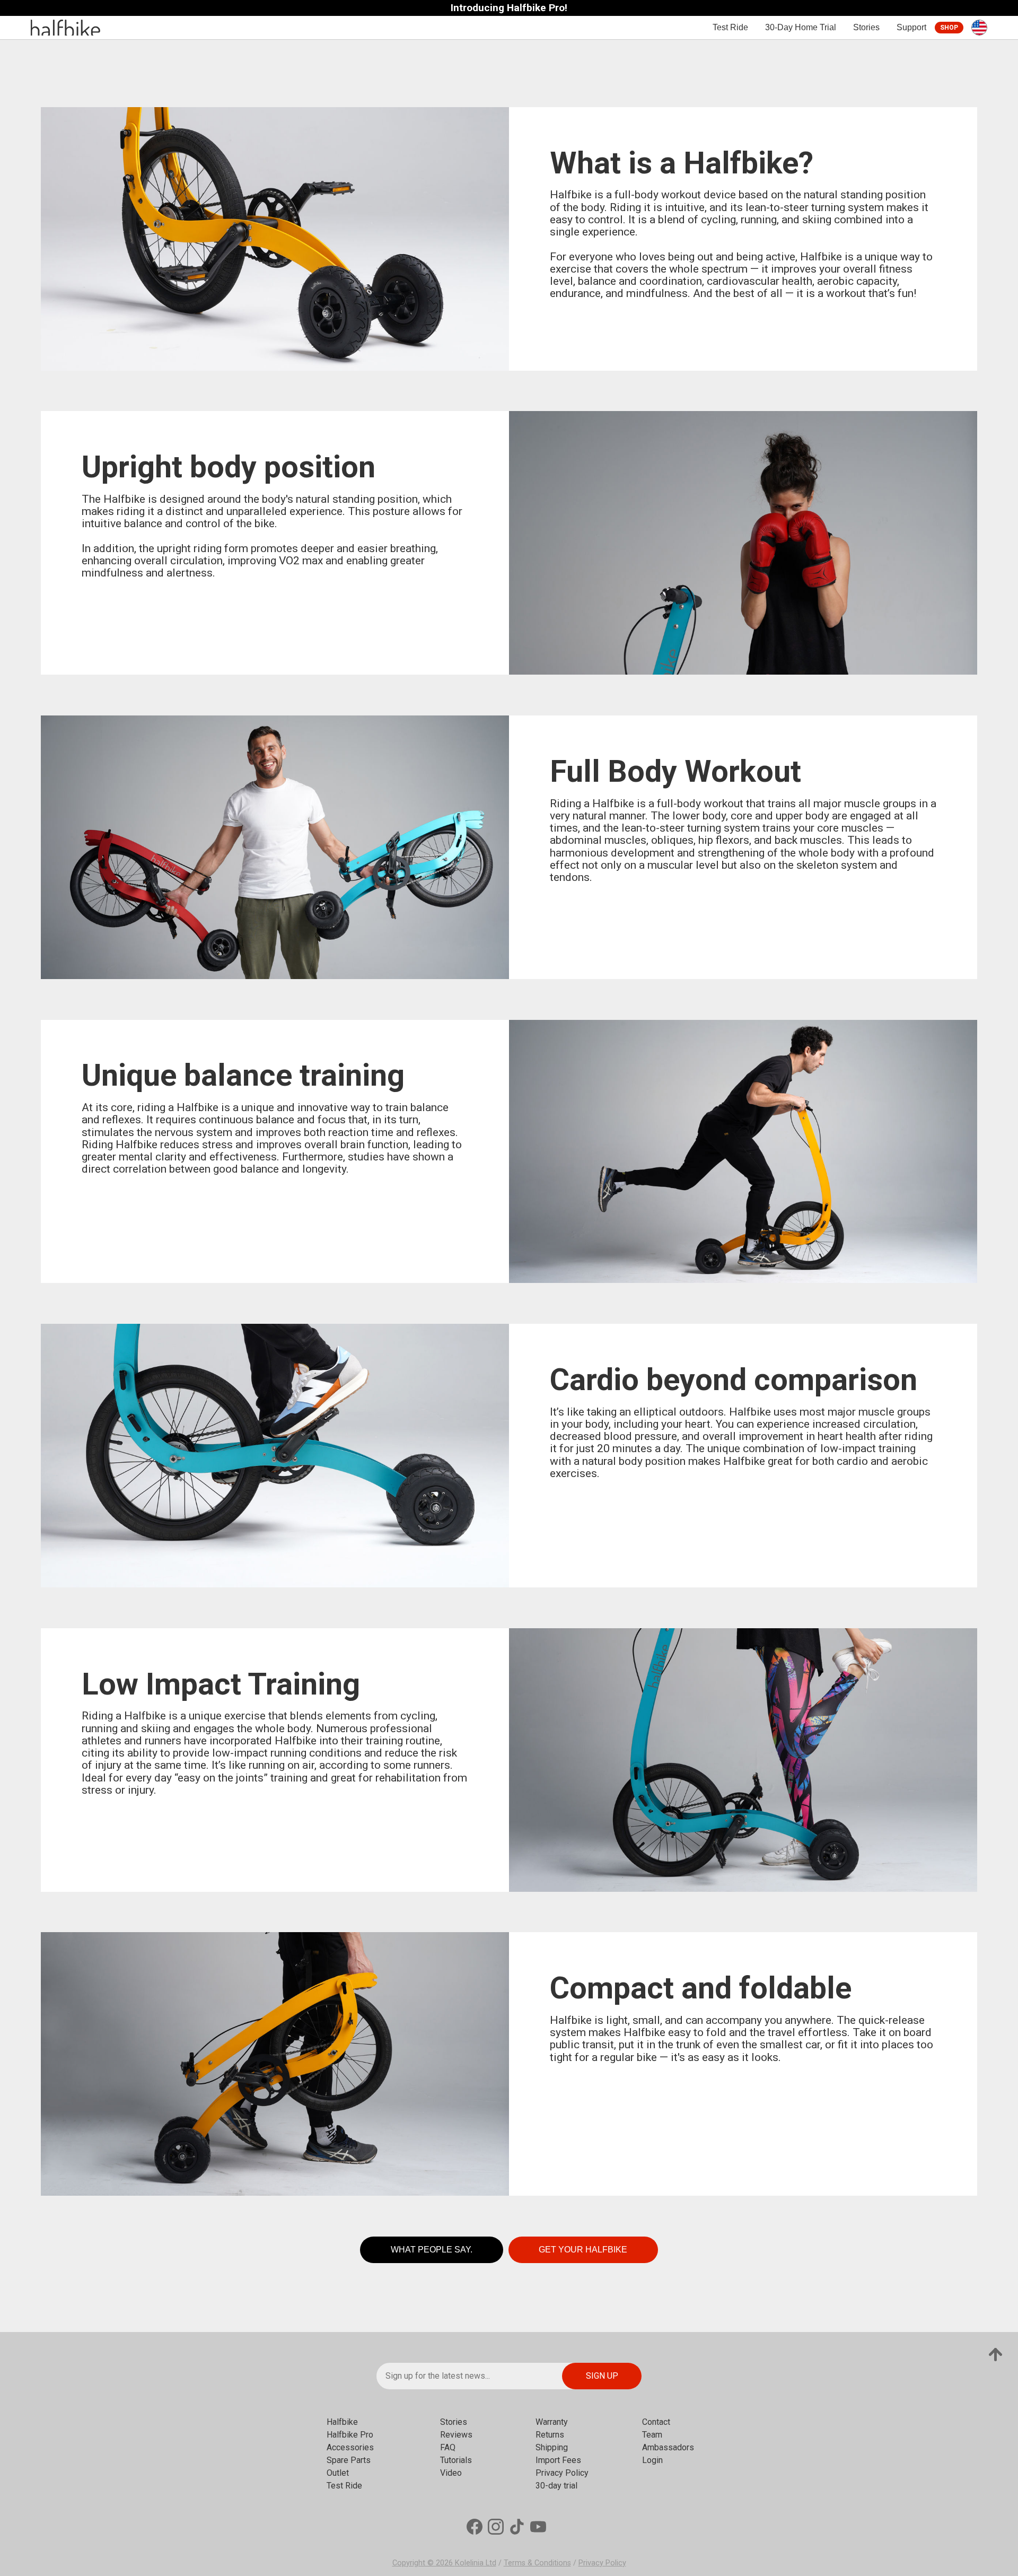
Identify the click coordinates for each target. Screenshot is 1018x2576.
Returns (550, 2435)
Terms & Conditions (537, 2563)
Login (652, 2460)
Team (652, 2435)
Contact (656, 2422)
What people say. (432, 2250)
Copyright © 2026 (424, 2563)
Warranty (552, 2422)
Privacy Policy (562, 2473)
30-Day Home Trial (801, 27)
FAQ (448, 2447)
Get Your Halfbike (583, 2250)
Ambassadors (668, 2447)
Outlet (338, 2473)
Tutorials (456, 2460)
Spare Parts (349, 2460)
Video (451, 2473)
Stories (866, 27)
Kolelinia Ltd (476, 2563)
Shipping (552, 2447)
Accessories (350, 2447)
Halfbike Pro (350, 2435)
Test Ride (730, 27)
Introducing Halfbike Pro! (509, 8)
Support (911, 27)
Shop (949, 28)
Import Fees (558, 2460)
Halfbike (342, 2422)
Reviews (456, 2435)
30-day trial (556, 2486)
